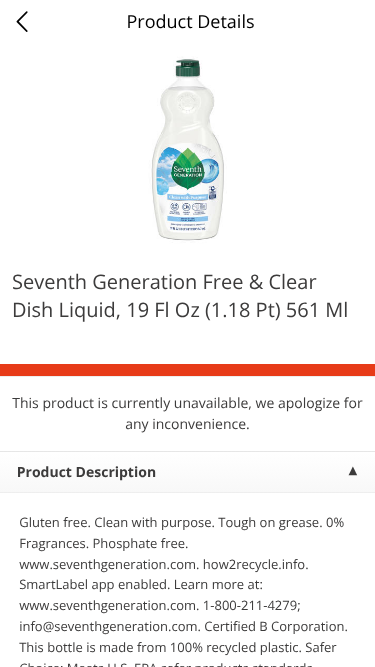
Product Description (86, 472)
